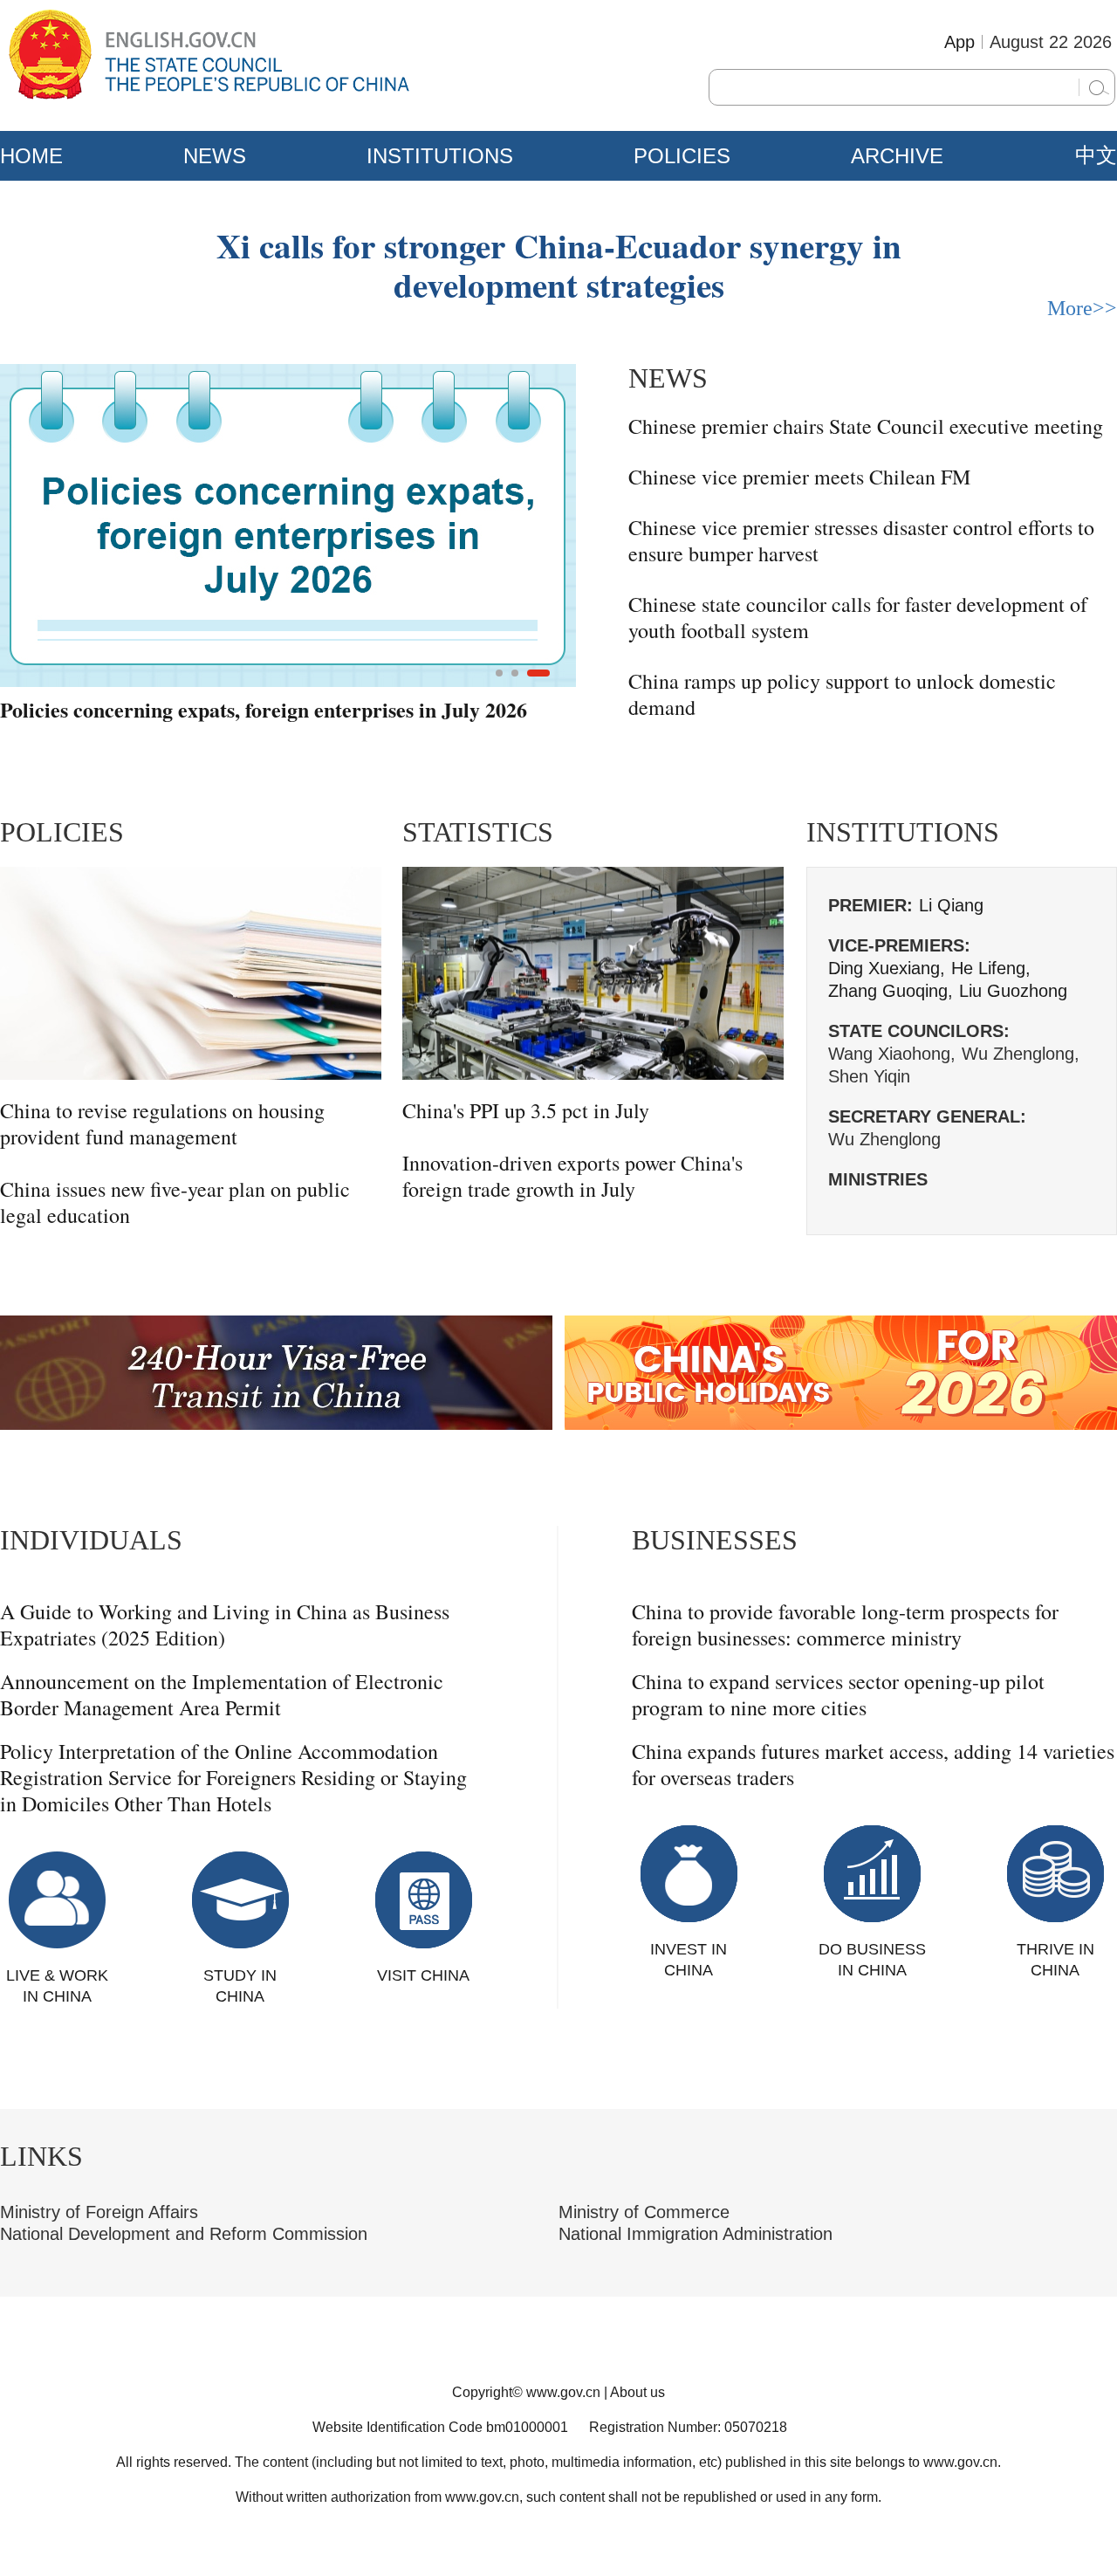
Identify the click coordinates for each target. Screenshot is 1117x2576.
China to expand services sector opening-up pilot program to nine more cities (838, 1694)
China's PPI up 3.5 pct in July (526, 1110)
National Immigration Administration (696, 2234)
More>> (1082, 308)
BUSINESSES (715, 1540)
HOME (31, 156)
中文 (1096, 155)
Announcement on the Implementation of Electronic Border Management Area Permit (222, 1694)
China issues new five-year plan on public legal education (175, 1202)
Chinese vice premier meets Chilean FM (799, 477)
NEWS (215, 156)
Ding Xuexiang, (887, 968)
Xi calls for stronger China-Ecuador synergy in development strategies (559, 264)
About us (637, 2392)
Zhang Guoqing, (891, 991)
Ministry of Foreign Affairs (99, 2212)
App (959, 42)
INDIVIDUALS (91, 1540)
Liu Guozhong (1013, 991)
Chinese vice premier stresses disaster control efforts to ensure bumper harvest (861, 540)
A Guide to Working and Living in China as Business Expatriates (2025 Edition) (225, 1625)
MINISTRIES (878, 1179)
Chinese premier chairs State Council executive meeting (866, 426)
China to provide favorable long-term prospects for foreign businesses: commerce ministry (845, 1625)
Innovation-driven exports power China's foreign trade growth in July (572, 1176)
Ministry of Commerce (644, 2212)
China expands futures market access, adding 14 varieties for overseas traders (873, 1764)
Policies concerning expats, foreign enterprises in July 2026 (264, 711)
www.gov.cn (563, 2392)
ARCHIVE (897, 156)
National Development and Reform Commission (184, 2234)
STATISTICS (478, 832)
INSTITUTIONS (440, 156)
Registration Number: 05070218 (688, 2427)
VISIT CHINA (423, 1975)
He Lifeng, (991, 968)
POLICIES (682, 156)
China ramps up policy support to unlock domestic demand (842, 694)
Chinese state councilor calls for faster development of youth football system (858, 617)
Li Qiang (951, 905)
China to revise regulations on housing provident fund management (162, 1123)
